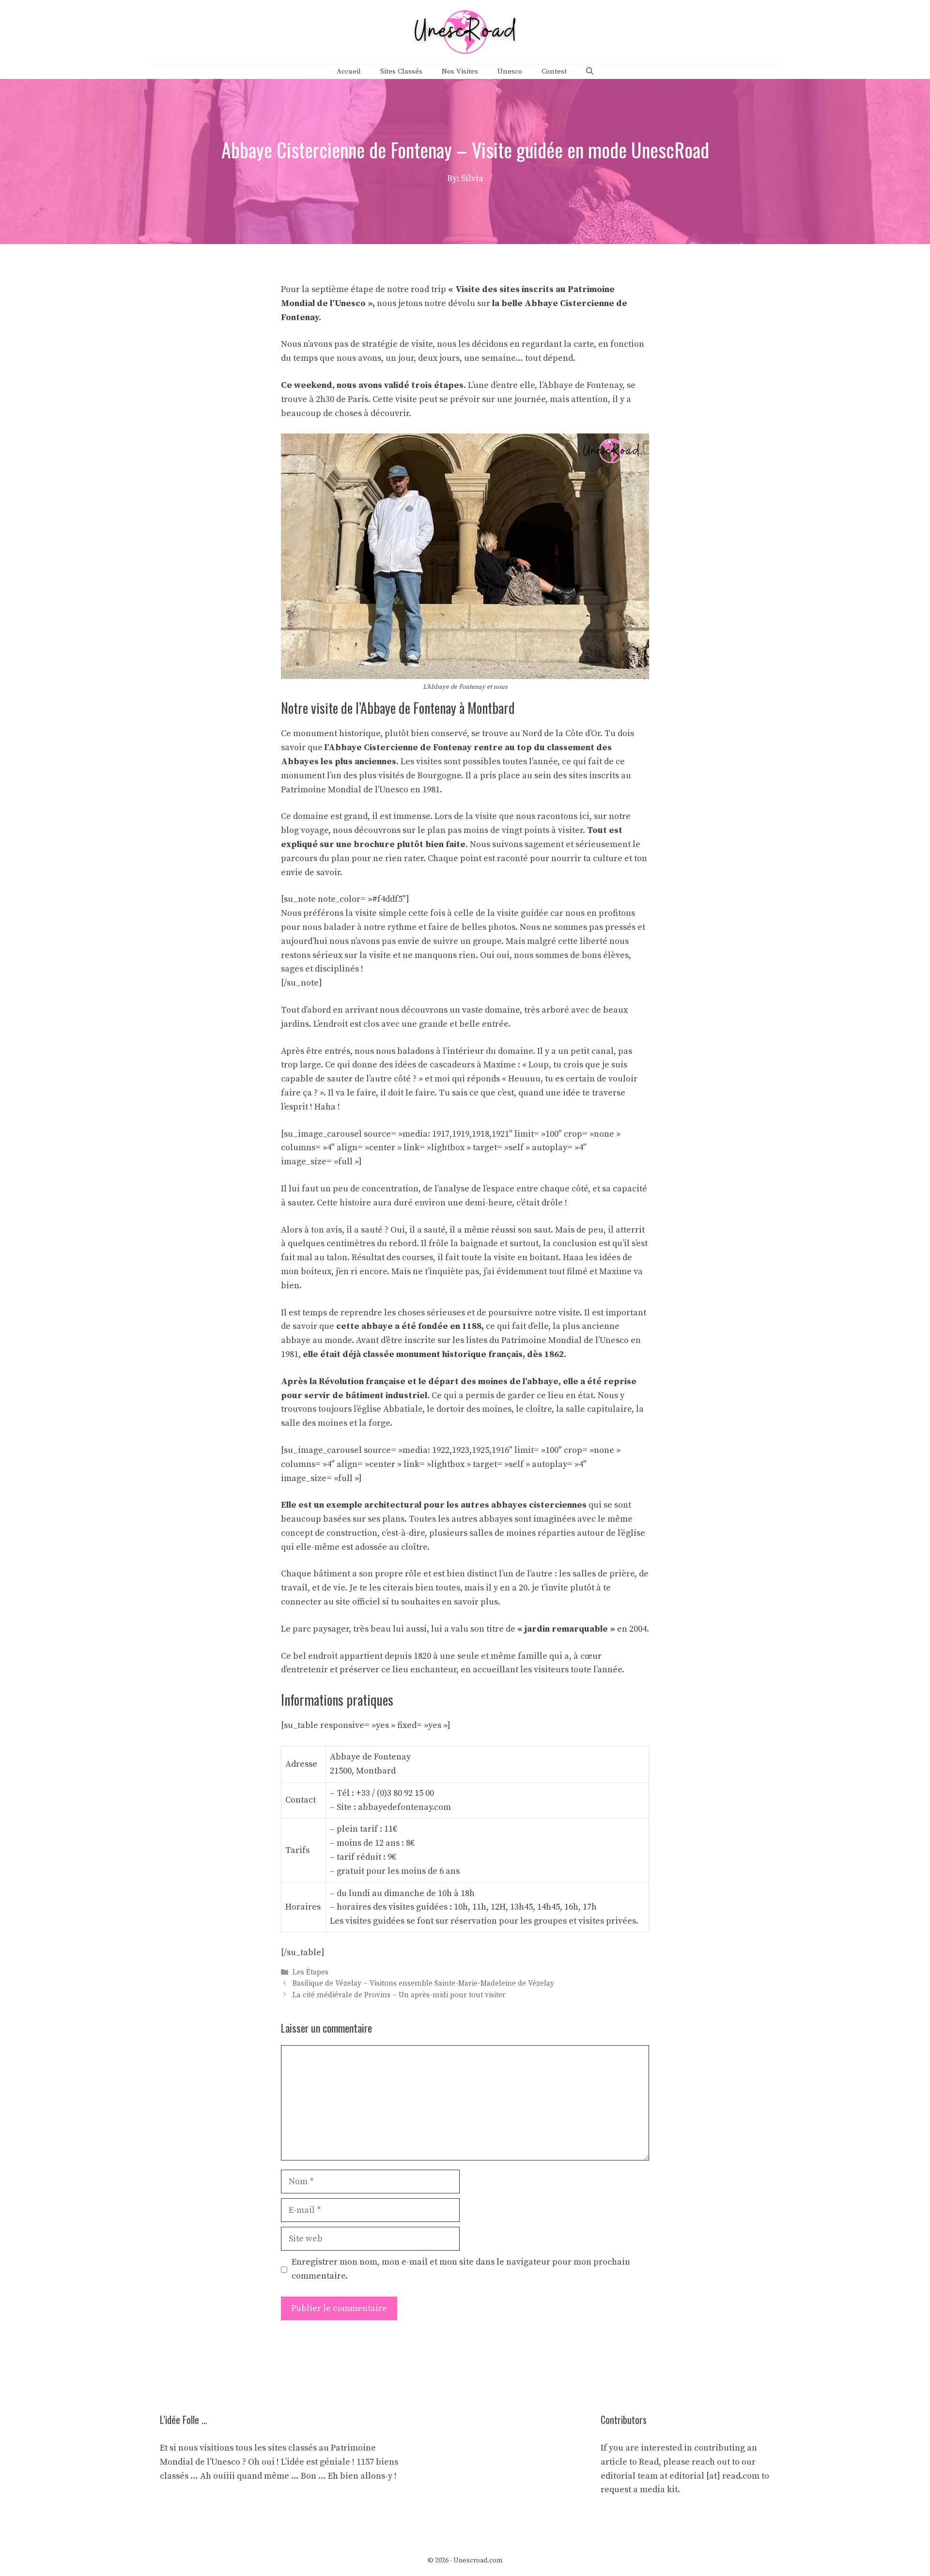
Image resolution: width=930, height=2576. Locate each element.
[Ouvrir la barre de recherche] (590, 72)
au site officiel (352, 1602)
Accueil (349, 71)
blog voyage (305, 830)
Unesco (510, 71)
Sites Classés (401, 71)
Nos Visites (460, 71)
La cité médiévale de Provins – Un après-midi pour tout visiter (399, 1995)
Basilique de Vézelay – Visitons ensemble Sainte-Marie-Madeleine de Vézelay (423, 1984)
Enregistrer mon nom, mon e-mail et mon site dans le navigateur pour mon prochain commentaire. (461, 2269)
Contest (554, 71)
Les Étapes (310, 1972)
